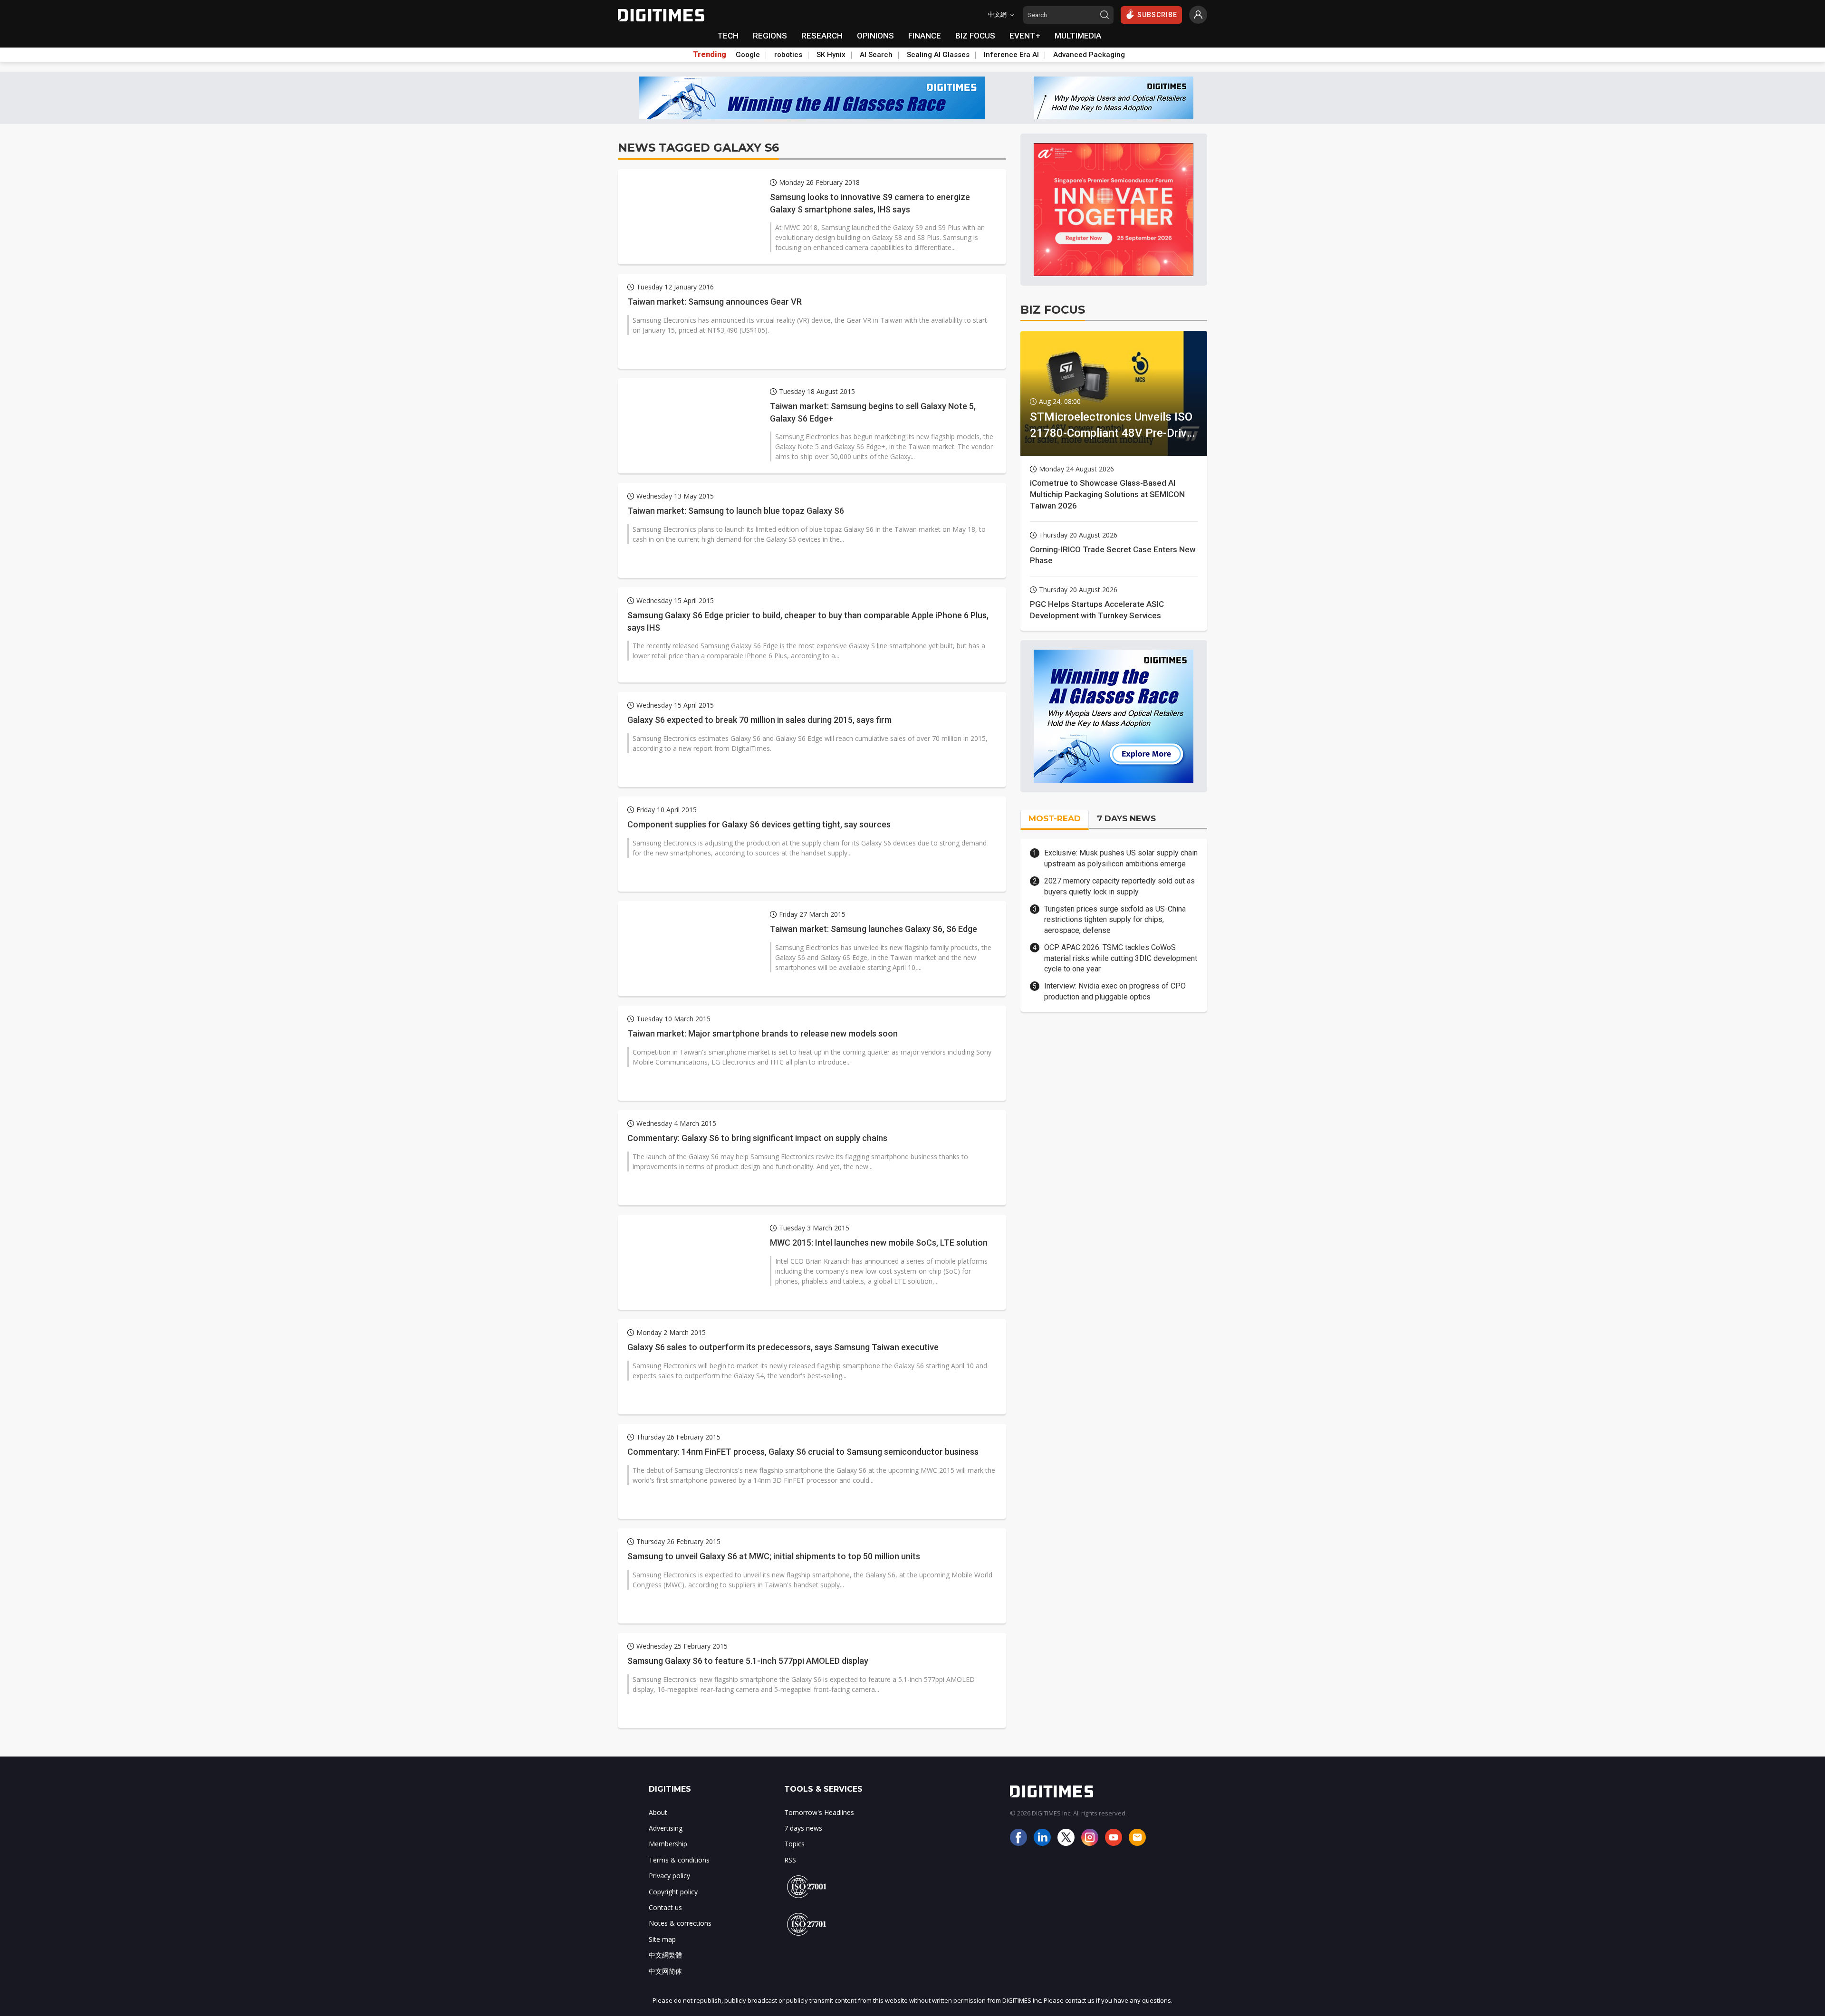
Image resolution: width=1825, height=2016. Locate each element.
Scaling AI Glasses (938, 55)
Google (748, 55)
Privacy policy (669, 1876)
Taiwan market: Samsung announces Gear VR (715, 302)
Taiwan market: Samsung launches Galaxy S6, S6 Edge (874, 929)
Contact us (665, 1907)
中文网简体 (665, 1971)
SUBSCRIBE (1157, 15)
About (658, 1812)
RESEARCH (822, 36)
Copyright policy (673, 1892)
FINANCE (925, 36)
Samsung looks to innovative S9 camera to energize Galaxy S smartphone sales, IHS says (870, 203)
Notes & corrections (680, 1923)
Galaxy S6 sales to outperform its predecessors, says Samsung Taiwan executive (783, 1347)
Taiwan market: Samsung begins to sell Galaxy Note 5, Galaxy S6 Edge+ (873, 412)
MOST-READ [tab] (1055, 818)
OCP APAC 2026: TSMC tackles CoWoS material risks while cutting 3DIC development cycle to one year (1121, 958)
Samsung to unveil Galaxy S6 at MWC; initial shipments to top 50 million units (774, 1556)
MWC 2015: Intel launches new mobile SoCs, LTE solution (879, 1243)
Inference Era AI (1011, 55)
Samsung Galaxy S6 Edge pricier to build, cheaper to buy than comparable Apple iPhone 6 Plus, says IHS (808, 621)
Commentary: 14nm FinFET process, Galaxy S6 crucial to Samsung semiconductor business (803, 1452)
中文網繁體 (665, 1955)
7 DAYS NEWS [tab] (1126, 818)
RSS (790, 1860)
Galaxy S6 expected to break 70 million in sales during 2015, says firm (759, 720)
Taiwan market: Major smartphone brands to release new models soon (763, 1033)
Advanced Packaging (1089, 55)
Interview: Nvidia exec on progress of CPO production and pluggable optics (1115, 991)
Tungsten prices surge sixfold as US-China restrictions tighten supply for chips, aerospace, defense (1115, 920)
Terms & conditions (679, 1860)
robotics (788, 55)
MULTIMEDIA (1078, 36)
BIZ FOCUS (975, 36)
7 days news (803, 1828)
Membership (668, 1844)
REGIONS (770, 36)
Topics (794, 1844)
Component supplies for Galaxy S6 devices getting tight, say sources (759, 824)
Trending (710, 55)
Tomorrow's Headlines (819, 1812)
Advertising (666, 1828)
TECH (728, 36)
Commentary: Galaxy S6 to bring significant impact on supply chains (757, 1138)
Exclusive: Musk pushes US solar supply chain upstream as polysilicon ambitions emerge (1121, 858)
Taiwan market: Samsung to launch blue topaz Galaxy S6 (736, 511)
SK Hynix (831, 55)
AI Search (876, 55)
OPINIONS (875, 36)
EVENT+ (1025, 36)
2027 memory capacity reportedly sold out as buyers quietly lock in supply (1119, 886)
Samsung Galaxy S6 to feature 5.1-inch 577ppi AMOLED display (748, 1661)
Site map (662, 1939)
